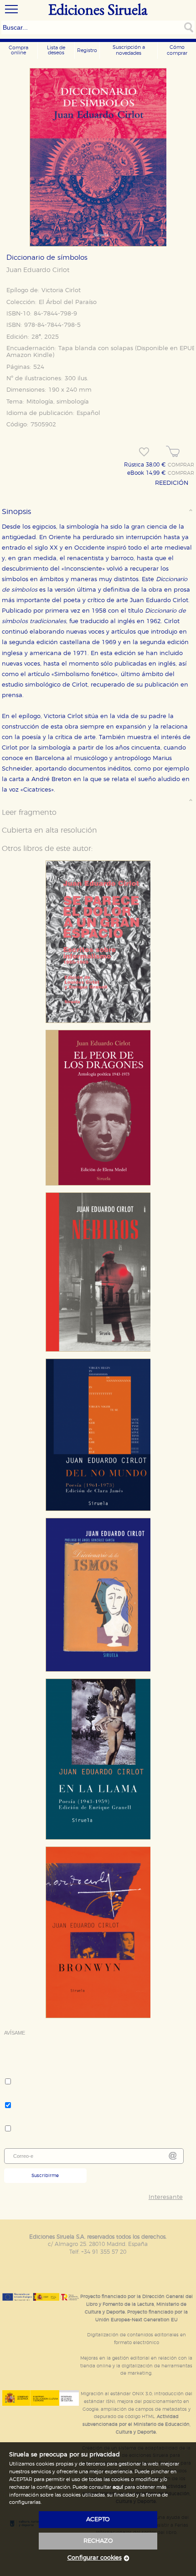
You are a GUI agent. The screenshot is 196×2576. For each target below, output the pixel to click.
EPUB (188, 349)
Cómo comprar (177, 50)
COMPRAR (181, 465)
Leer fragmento (29, 813)
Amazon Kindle (29, 355)
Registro (87, 50)
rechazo (98, 2541)
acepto (98, 2520)
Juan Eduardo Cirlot (38, 270)
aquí (118, 2487)
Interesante (166, 2197)
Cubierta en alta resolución (49, 830)
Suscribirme (45, 2176)
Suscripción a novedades (129, 50)
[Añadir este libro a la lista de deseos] (144, 452)
